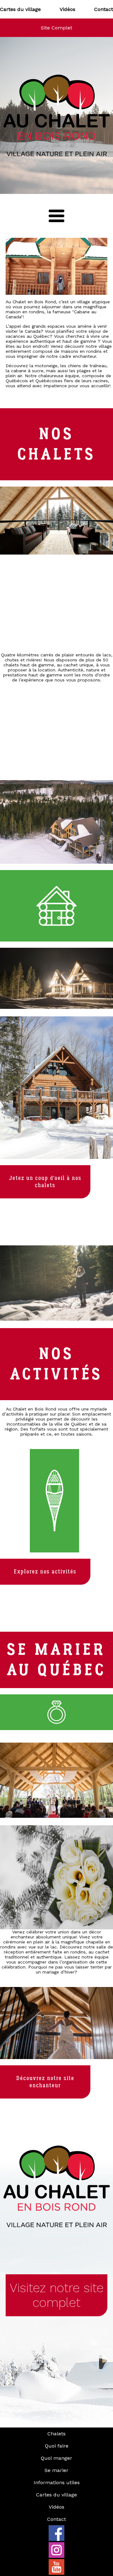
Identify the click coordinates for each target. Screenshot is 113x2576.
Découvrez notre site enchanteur (45, 2082)
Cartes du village (20, 9)
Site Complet (56, 28)
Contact (104, 9)
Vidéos (67, 9)
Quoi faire (57, 2446)
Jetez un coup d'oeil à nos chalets (45, 1182)
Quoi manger (56, 2458)
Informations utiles (57, 2482)
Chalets (56, 2434)
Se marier (56, 2470)
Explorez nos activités (45, 1572)
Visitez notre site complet (57, 2295)
